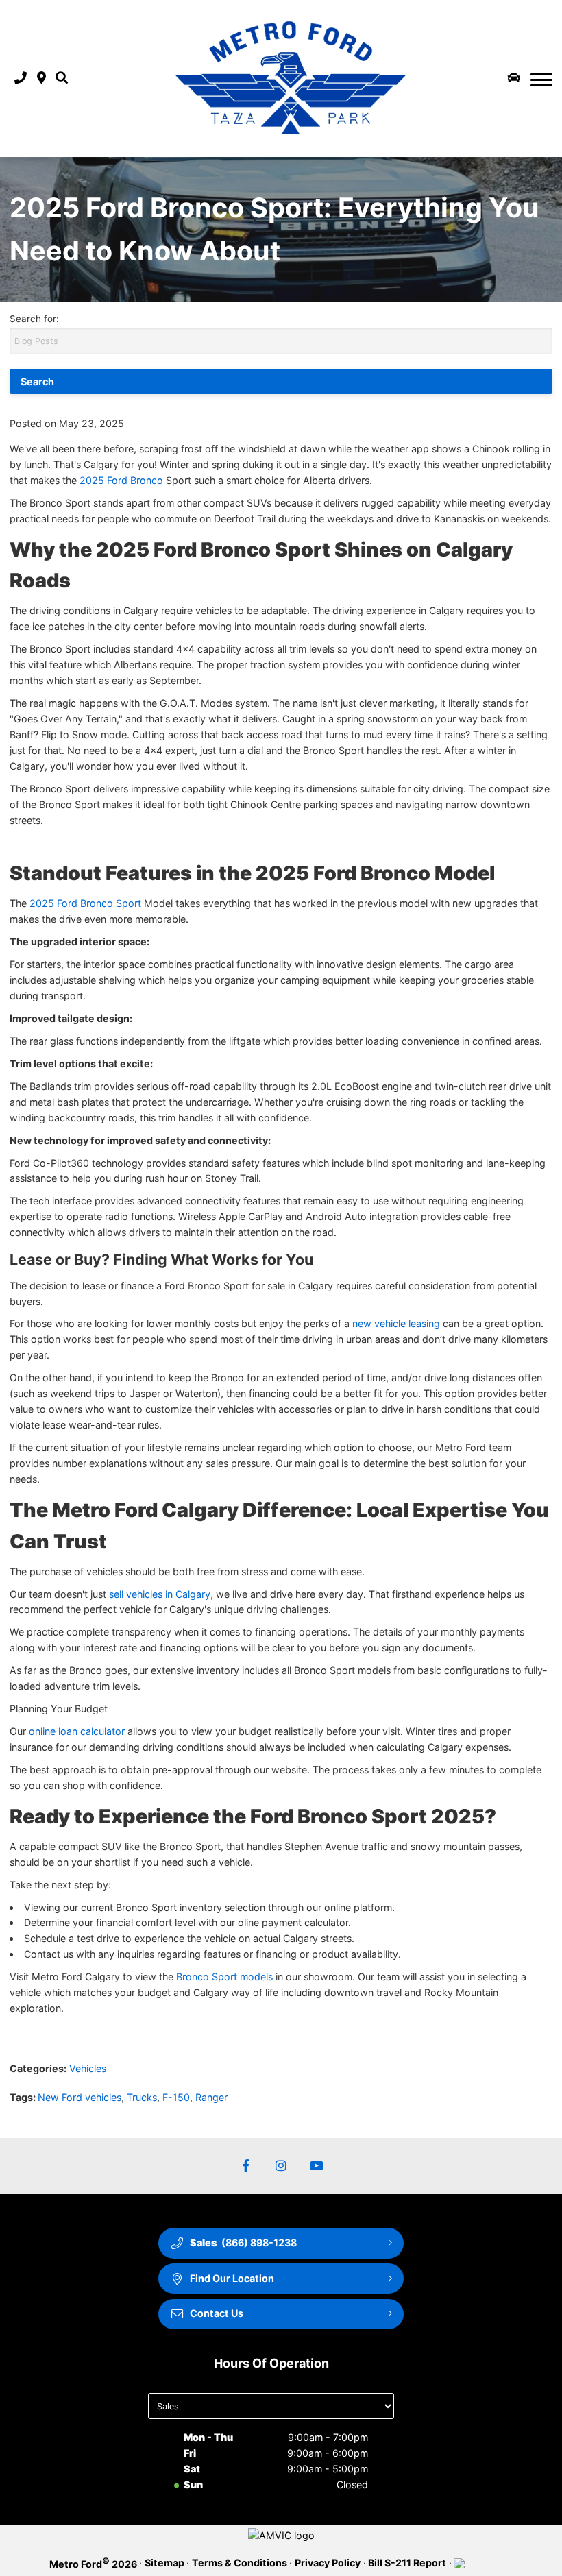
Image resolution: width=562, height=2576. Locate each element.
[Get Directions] (41, 78)
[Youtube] (317, 2166)
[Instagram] (281, 2166)
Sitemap (164, 2563)
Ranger (211, 2097)
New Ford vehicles (80, 2097)
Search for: (34, 319)
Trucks (142, 2097)
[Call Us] (21, 78)
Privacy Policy (328, 2563)
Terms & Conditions (240, 2563)
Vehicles (88, 2068)
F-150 (176, 2097)
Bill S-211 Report (407, 2563)
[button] (62, 78)
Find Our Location (232, 2278)
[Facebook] (246, 2166)
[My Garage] (514, 78)
